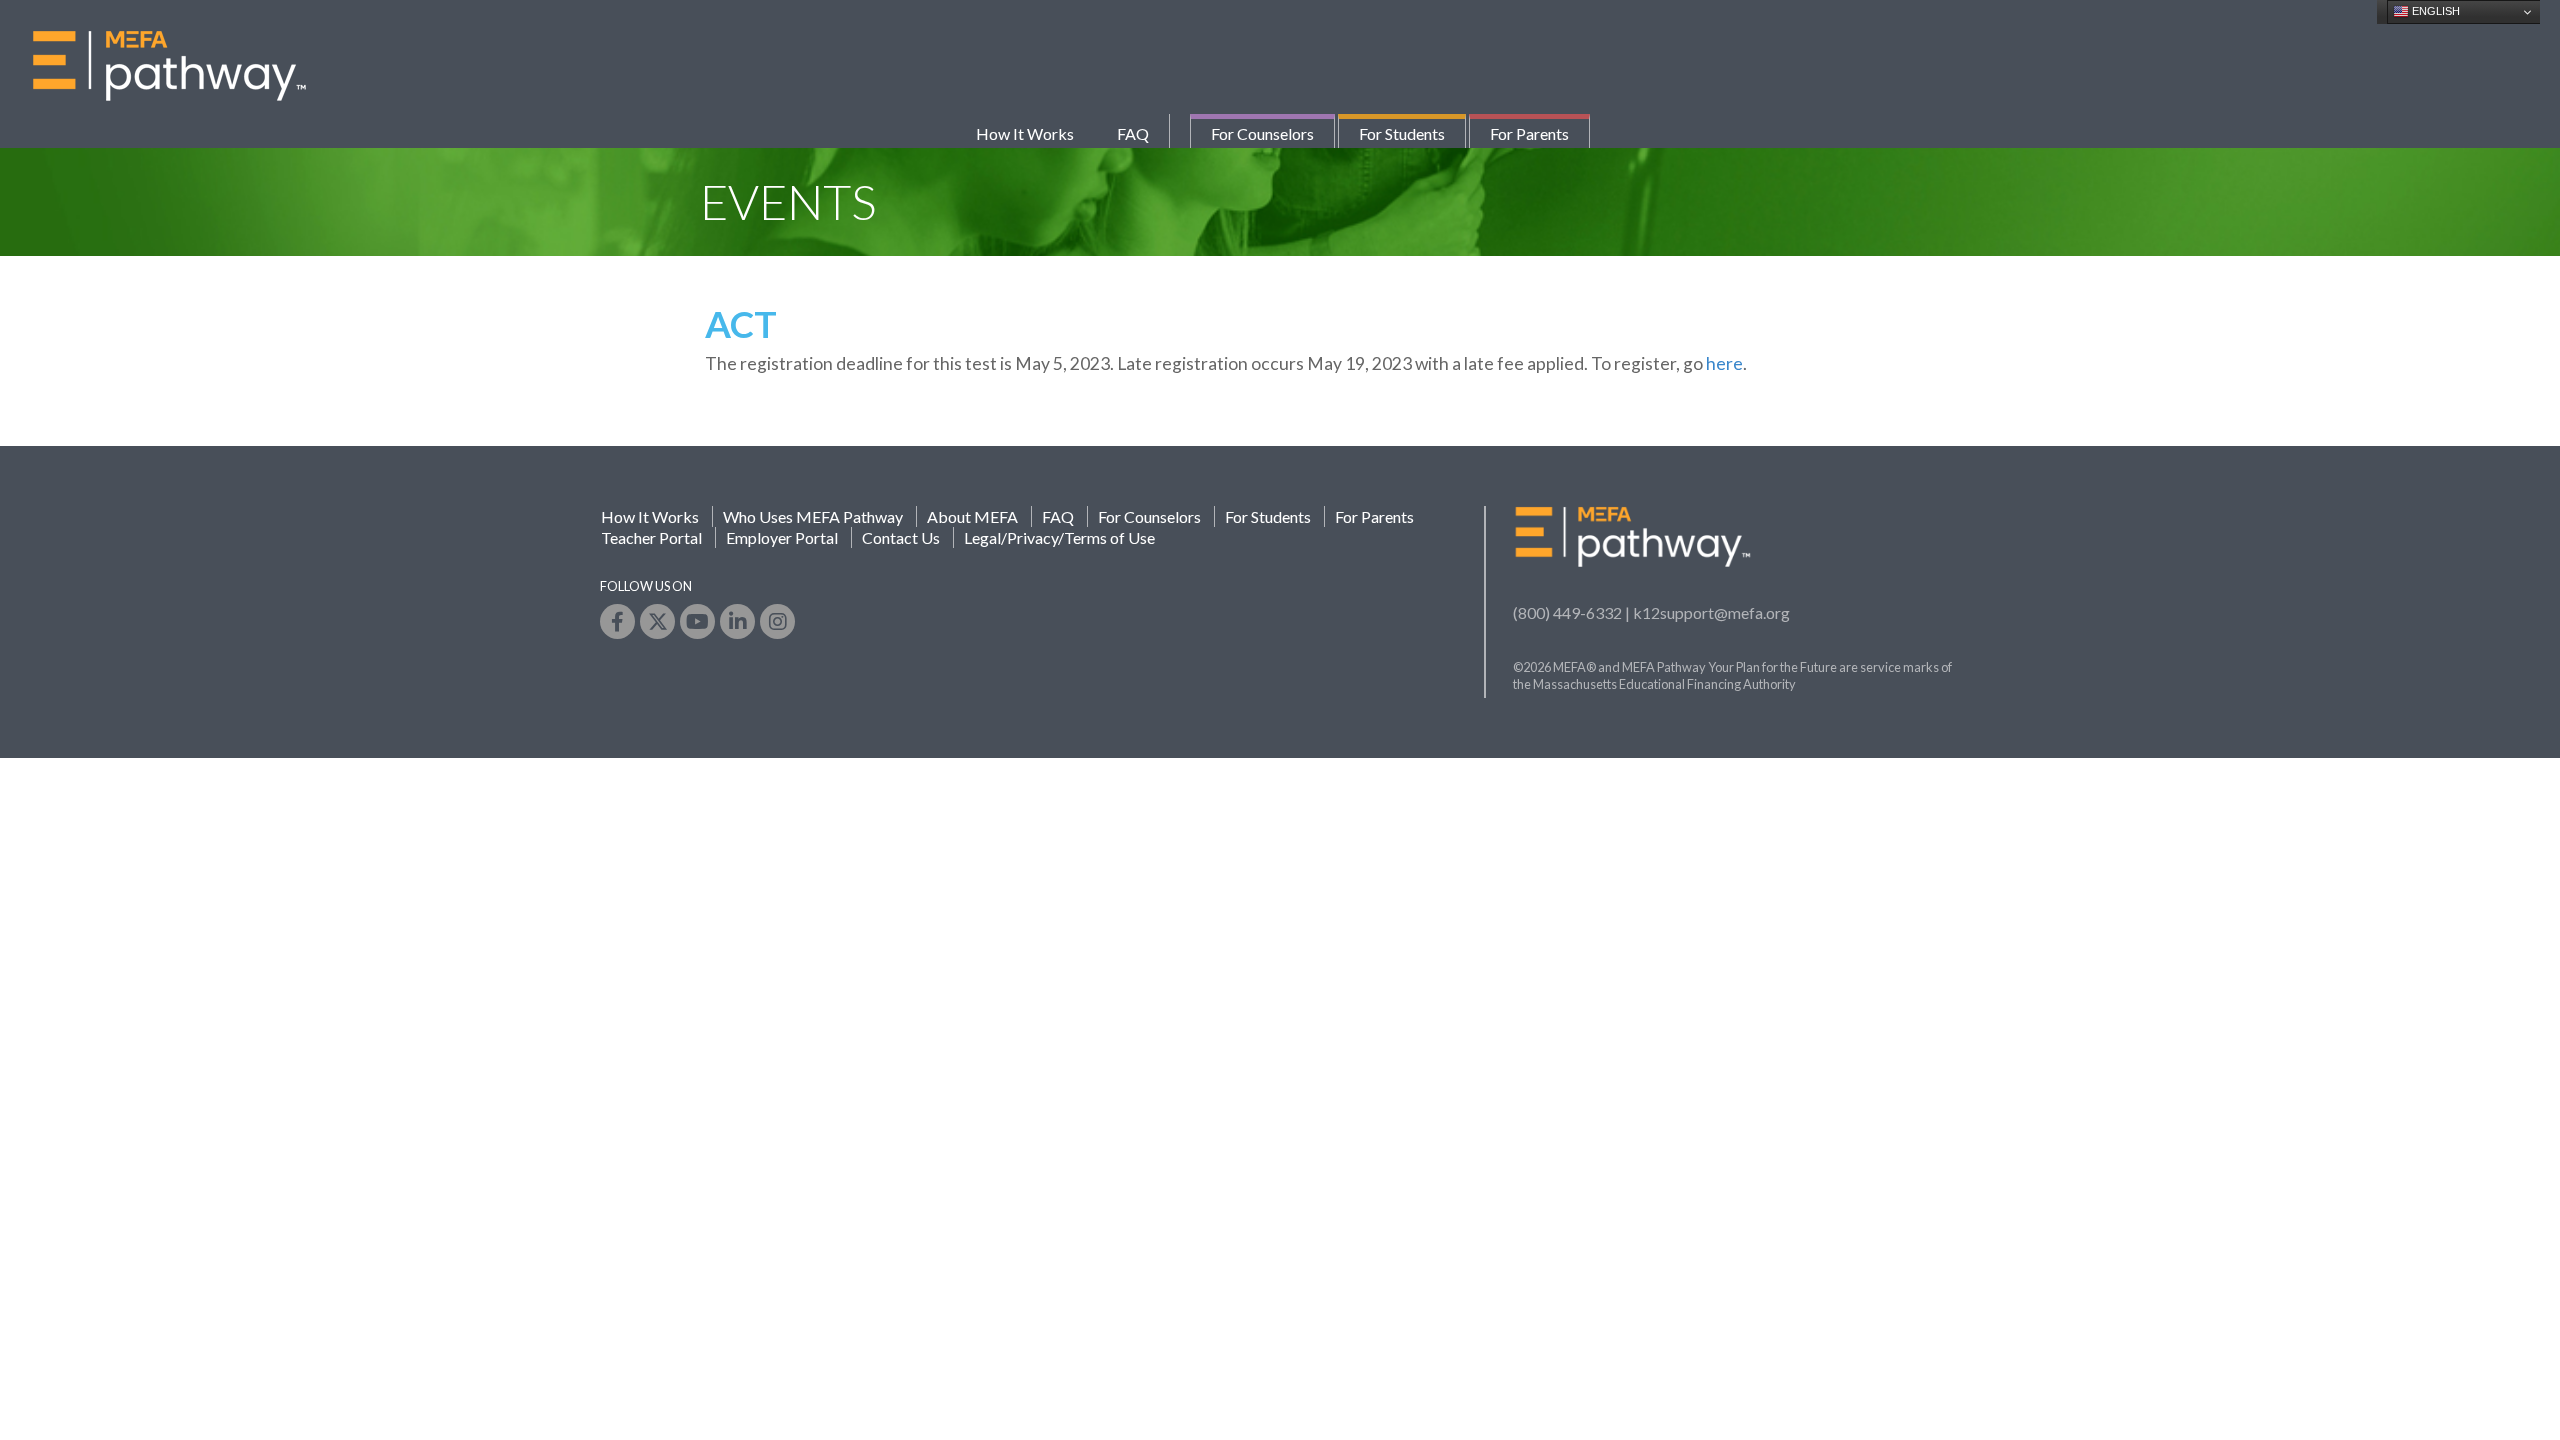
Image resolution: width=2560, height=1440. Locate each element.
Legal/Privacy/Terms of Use (1059, 537)
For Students (1402, 133)
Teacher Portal (651, 537)
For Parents (1529, 133)
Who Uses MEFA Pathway (813, 516)
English (2434, 11)
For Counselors (1262, 133)
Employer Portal (782, 537)
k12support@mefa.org (1711, 612)
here (1724, 363)
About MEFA (972, 516)
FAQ (1133, 133)
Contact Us (901, 537)
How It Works (1025, 133)
